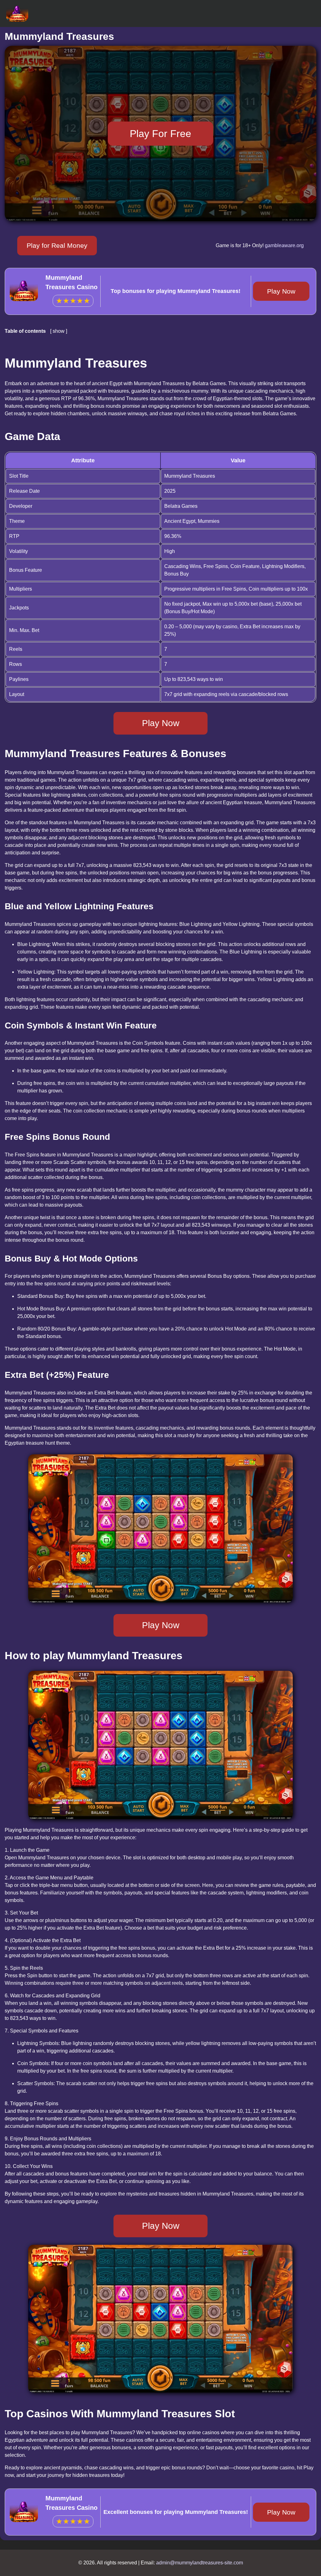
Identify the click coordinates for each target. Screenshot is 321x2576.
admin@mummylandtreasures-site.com (200, 2563)
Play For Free (160, 133)
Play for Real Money (57, 245)
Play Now (281, 291)
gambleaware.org (284, 245)
